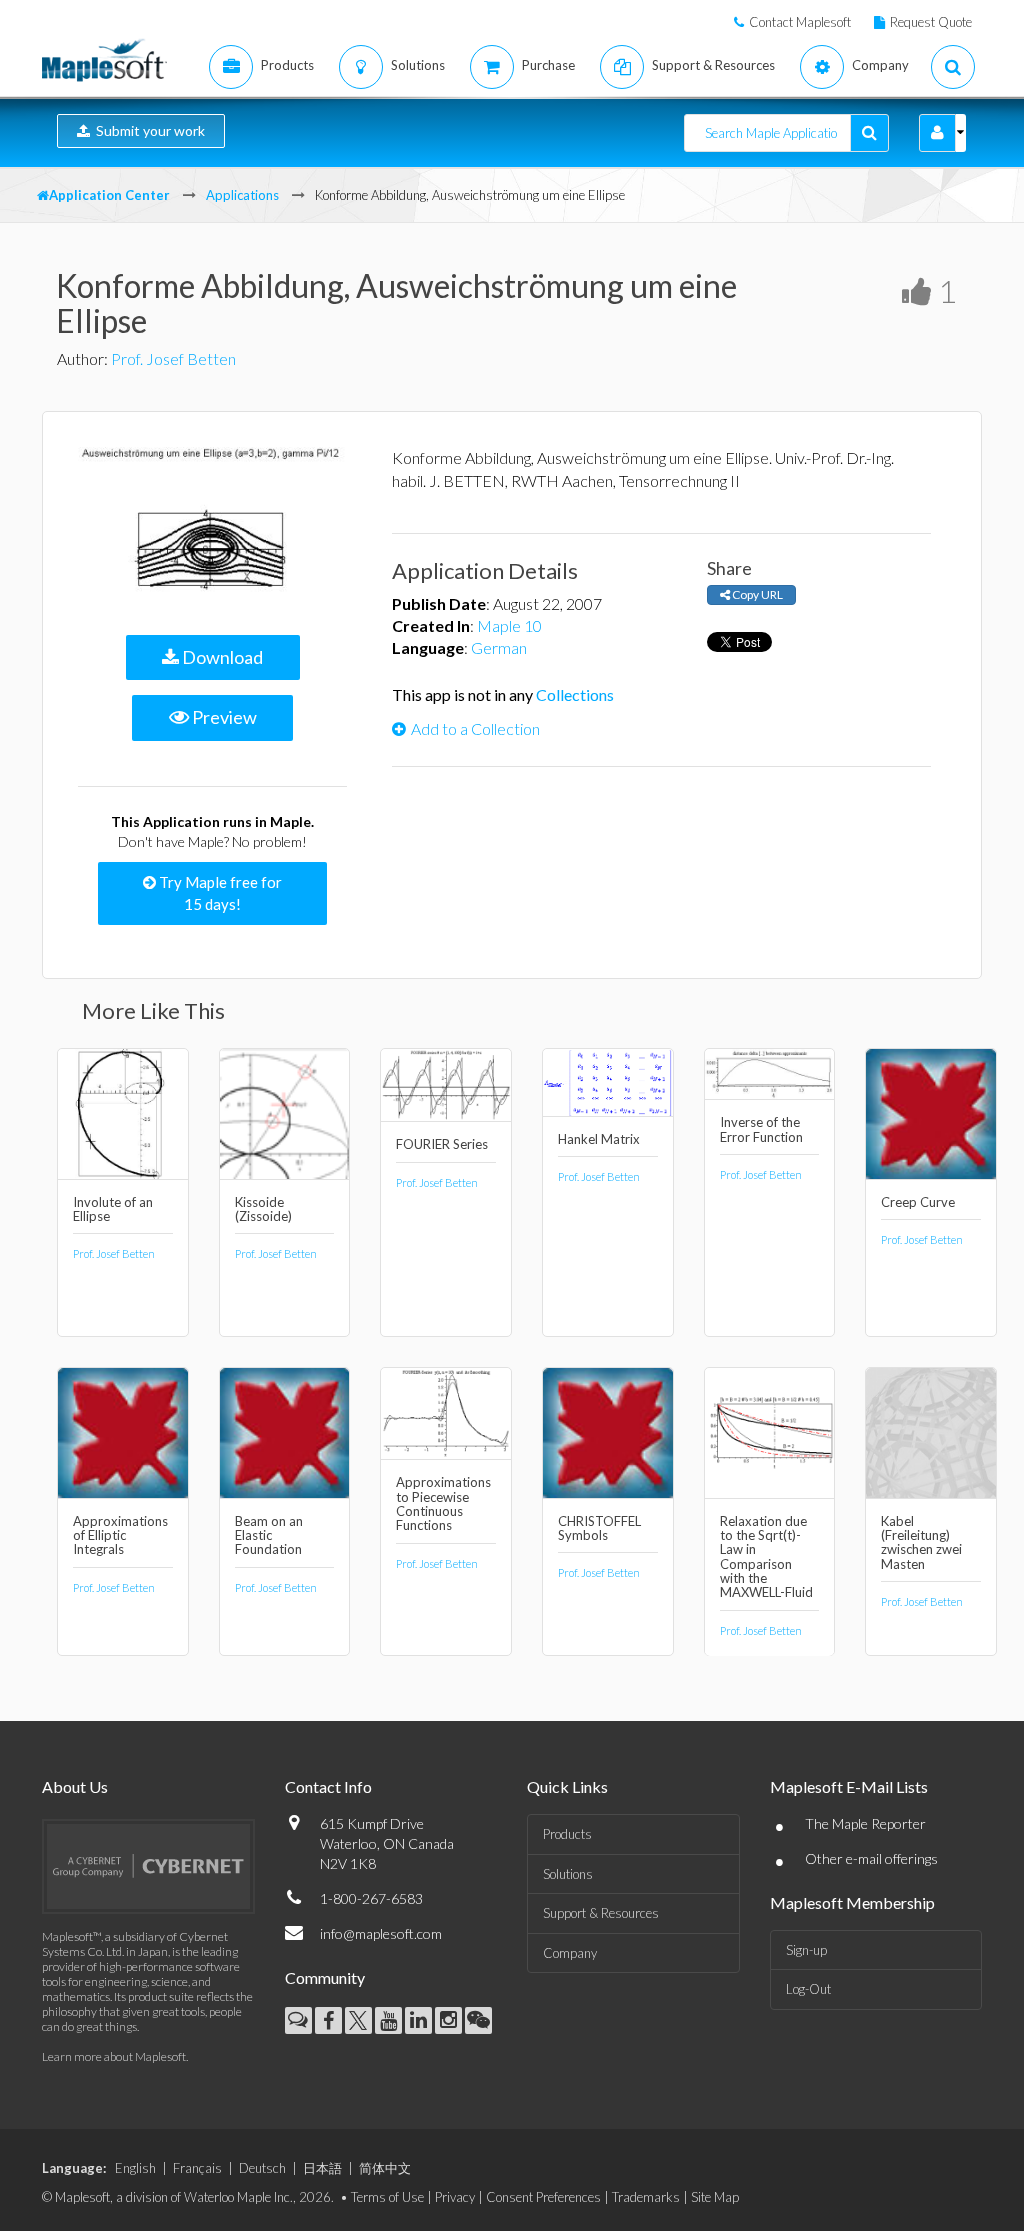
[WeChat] (478, 2020)
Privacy (455, 2197)
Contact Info (328, 1786)
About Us (75, 1786)
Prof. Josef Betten (173, 358)
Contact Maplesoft (800, 22)
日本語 (322, 2168)
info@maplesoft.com (381, 1933)
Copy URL (756, 594)
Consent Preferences (543, 2197)
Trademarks (646, 2197)
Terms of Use (387, 2197)
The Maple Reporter (865, 1823)
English (135, 2168)
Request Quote (931, 22)
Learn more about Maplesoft (114, 2056)
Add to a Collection (475, 728)
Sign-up (806, 1950)
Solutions (568, 1874)
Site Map (715, 2197)
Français (197, 2168)
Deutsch (262, 2168)
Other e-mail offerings (871, 1858)
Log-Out (808, 1989)
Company (570, 1953)
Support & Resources (601, 1913)
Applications (242, 195)
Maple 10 (509, 625)
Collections (575, 694)
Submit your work (147, 130)
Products (567, 1834)
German (499, 647)
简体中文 (385, 2168)
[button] (937, 133)
